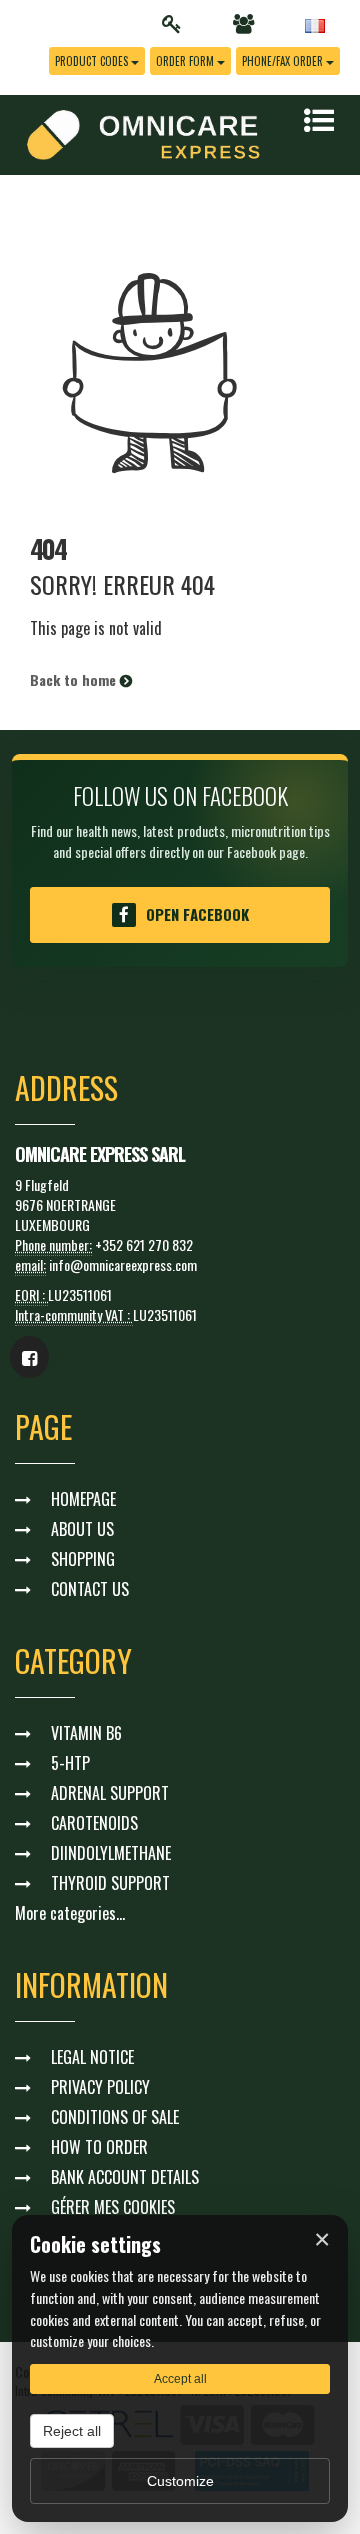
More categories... (70, 1913)
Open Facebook (197, 914)
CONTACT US (90, 1589)
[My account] (177, 24)
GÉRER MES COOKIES (113, 2207)
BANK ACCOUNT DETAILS (125, 2177)
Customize (180, 2481)
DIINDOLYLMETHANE (111, 1853)
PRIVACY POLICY (100, 2087)
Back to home (75, 679)
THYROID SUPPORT (110, 1883)
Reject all (72, 2431)
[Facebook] (29, 1357)
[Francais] (315, 24)
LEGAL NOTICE (92, 2057)
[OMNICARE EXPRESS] (143, 132)
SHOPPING (83, 1559)
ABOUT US (82, 1529)
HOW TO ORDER (99, 2147)
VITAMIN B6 (86, 1733)
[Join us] (249, 24)
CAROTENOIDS (94, 1823)
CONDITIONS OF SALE (115, 2117)
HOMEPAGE (83, 1499)
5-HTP (70, 1763)
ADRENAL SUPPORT (110, 1793)
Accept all (180, 2379)
